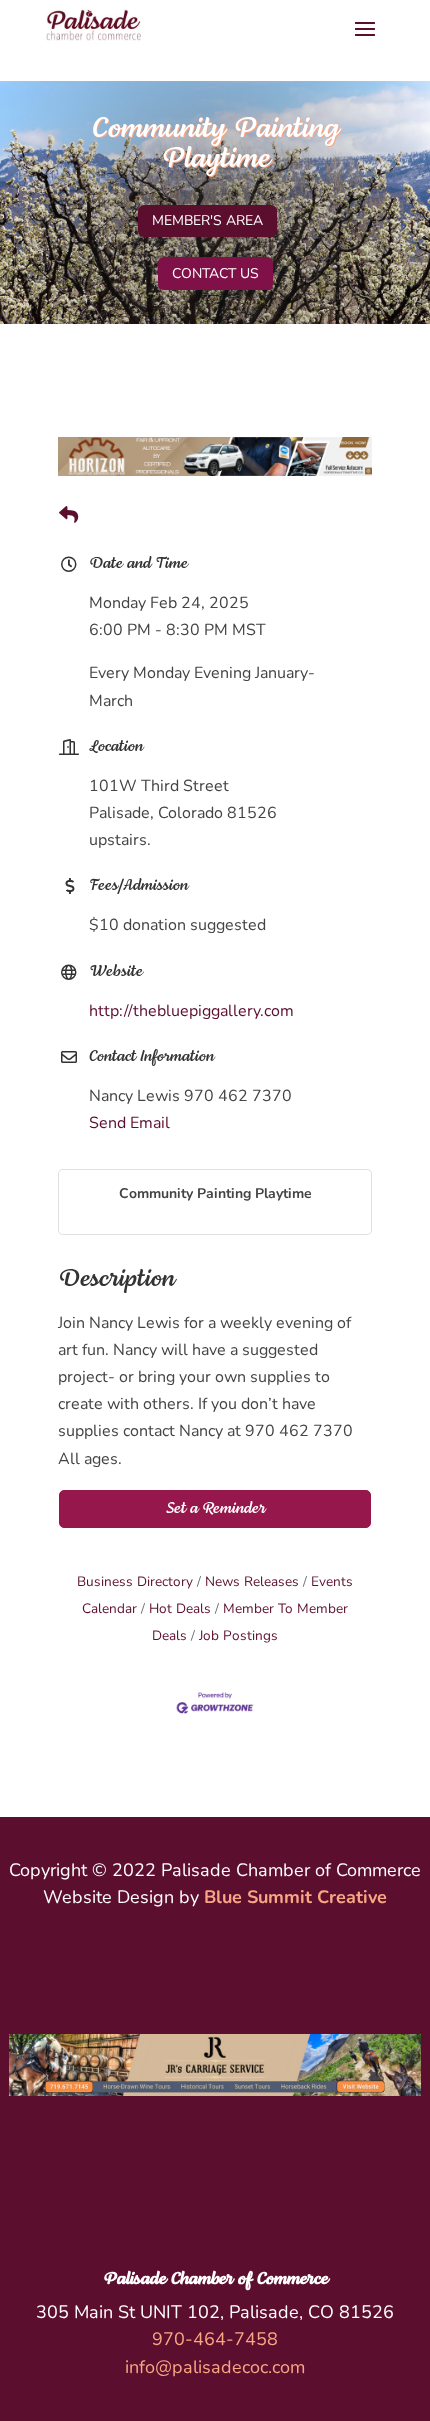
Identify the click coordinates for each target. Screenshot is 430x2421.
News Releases (252, 1581)
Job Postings (238, 1635)
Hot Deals (180, 1608)
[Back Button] (68, 516)
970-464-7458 (215, 2339)
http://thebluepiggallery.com (191, 1011)
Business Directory (135, 1581)
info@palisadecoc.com (215, 2367)
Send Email (129, 1123)
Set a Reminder (215, 1509)
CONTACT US (215, 273)
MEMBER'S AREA (207, 220)
